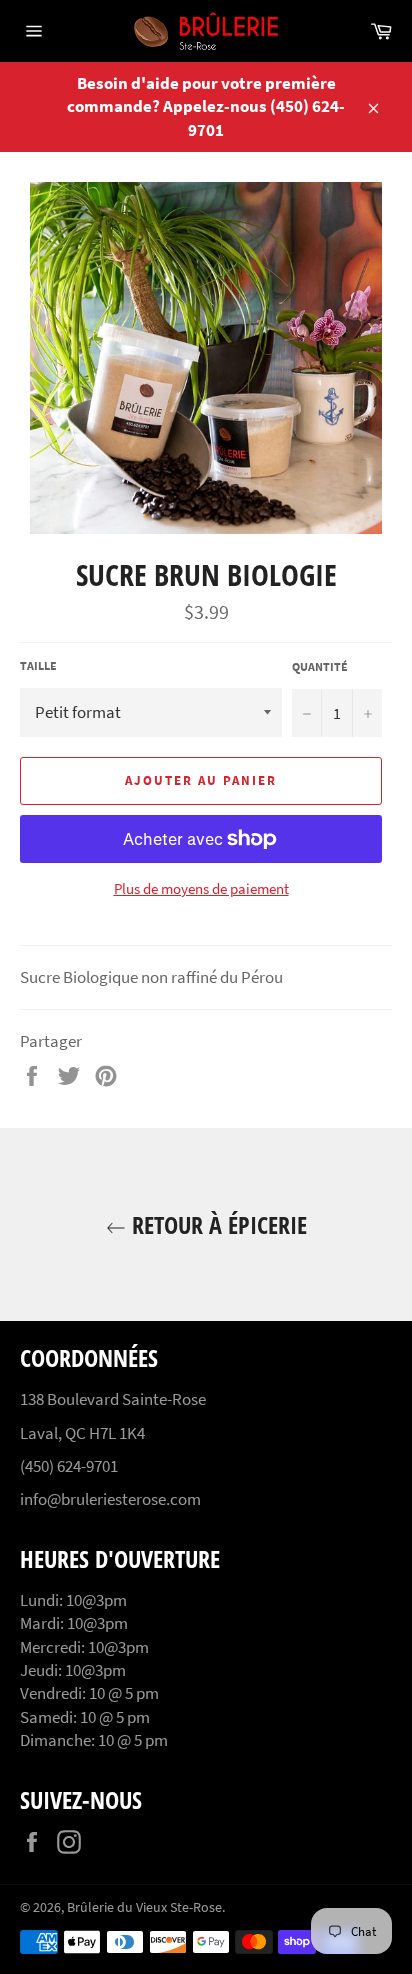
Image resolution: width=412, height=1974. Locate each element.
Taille (38, 665)
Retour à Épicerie (216, 1224)
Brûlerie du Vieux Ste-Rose (144, 1907)
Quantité (320, 666)
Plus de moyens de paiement (201, 888)
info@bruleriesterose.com (110, 1499)
